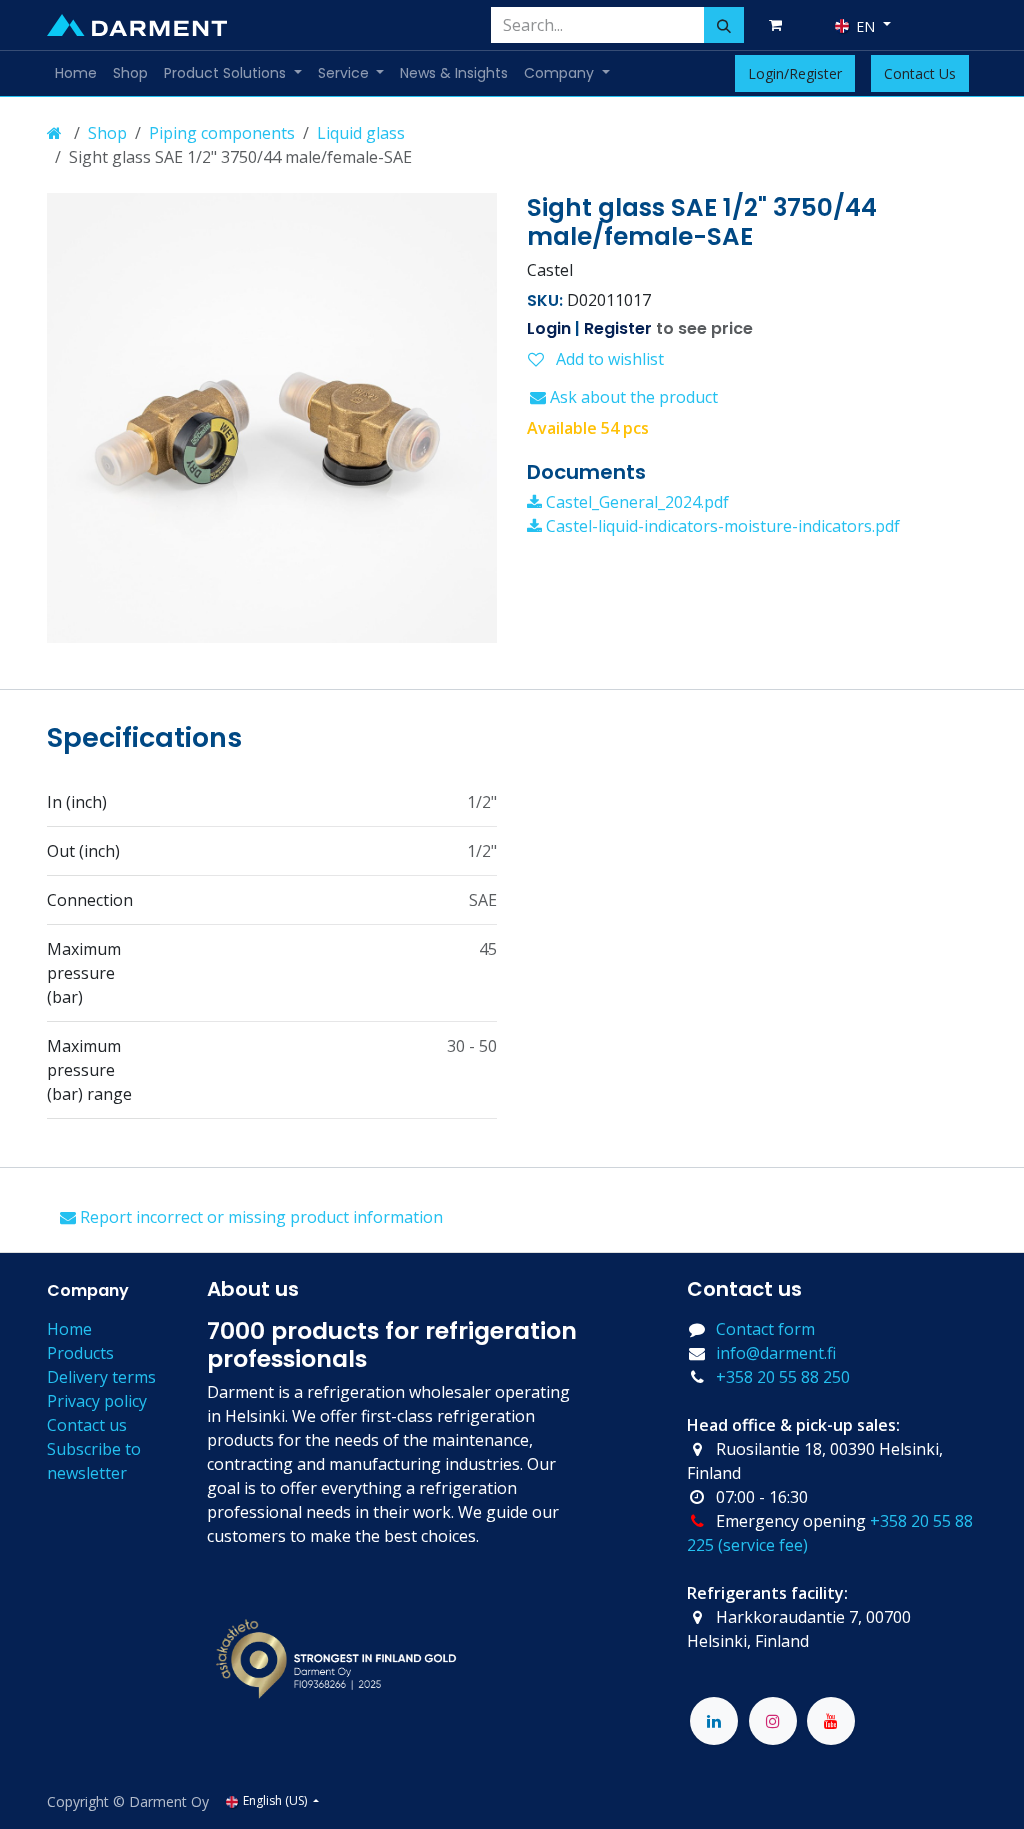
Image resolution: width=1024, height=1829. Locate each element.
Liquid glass (361, 133)
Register (618, 328)
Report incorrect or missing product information (259, 1217)
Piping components (222, 133)
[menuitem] (76, 73)
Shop (107, 133)
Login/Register (795, 73)
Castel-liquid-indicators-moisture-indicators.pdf (721, 526)
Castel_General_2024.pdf (635, 502)
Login (549, 328)
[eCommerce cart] (779, 25)
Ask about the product (632, 397)
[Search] (724, 25)
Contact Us (920, 73)
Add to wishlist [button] (608, 359)
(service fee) (763, 1545)
